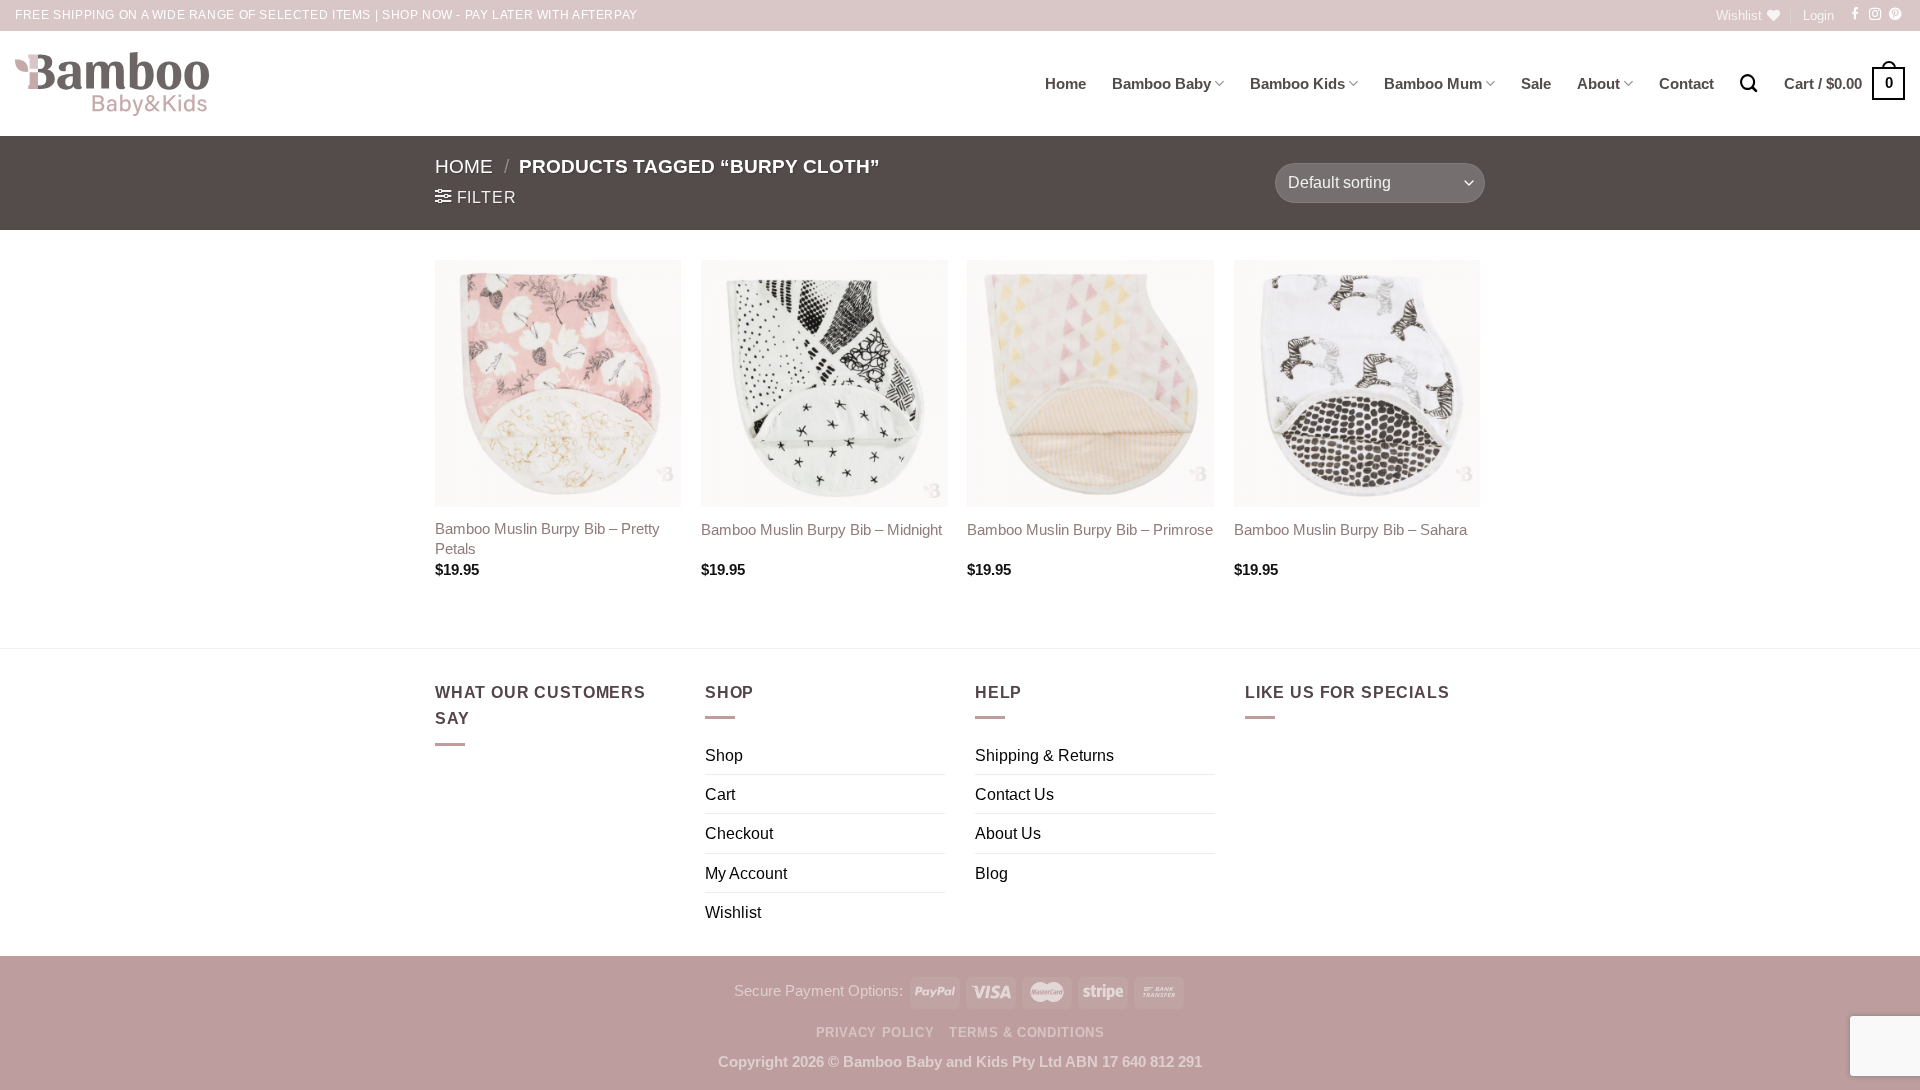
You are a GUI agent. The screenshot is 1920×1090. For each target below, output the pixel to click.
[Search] (1749, 83)
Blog (991, 873)
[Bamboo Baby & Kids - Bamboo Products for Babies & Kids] (112, 84)
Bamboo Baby (1161, 84)
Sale (1536, 84)
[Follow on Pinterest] (1895, 15)
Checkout (739, 833)
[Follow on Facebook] (1855, 15)
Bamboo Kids (1297, 84)
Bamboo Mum (1433, 84)
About (1598, 84)
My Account (746, 873)
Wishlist (733, 912)
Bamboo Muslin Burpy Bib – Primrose (1090, 530)
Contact (1686, 84)
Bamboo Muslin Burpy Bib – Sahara (1350, 530)
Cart (720, 794)
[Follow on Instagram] (1875, 15)
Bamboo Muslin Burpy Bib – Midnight (821, 530)
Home (1065, 84)
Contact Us (1014, 794)
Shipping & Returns (1044, 755)
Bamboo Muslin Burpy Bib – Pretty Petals (547, 538)
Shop (724, 755)
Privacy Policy (875, 1033)
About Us (1008, 833)
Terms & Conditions (1026, 1033)
